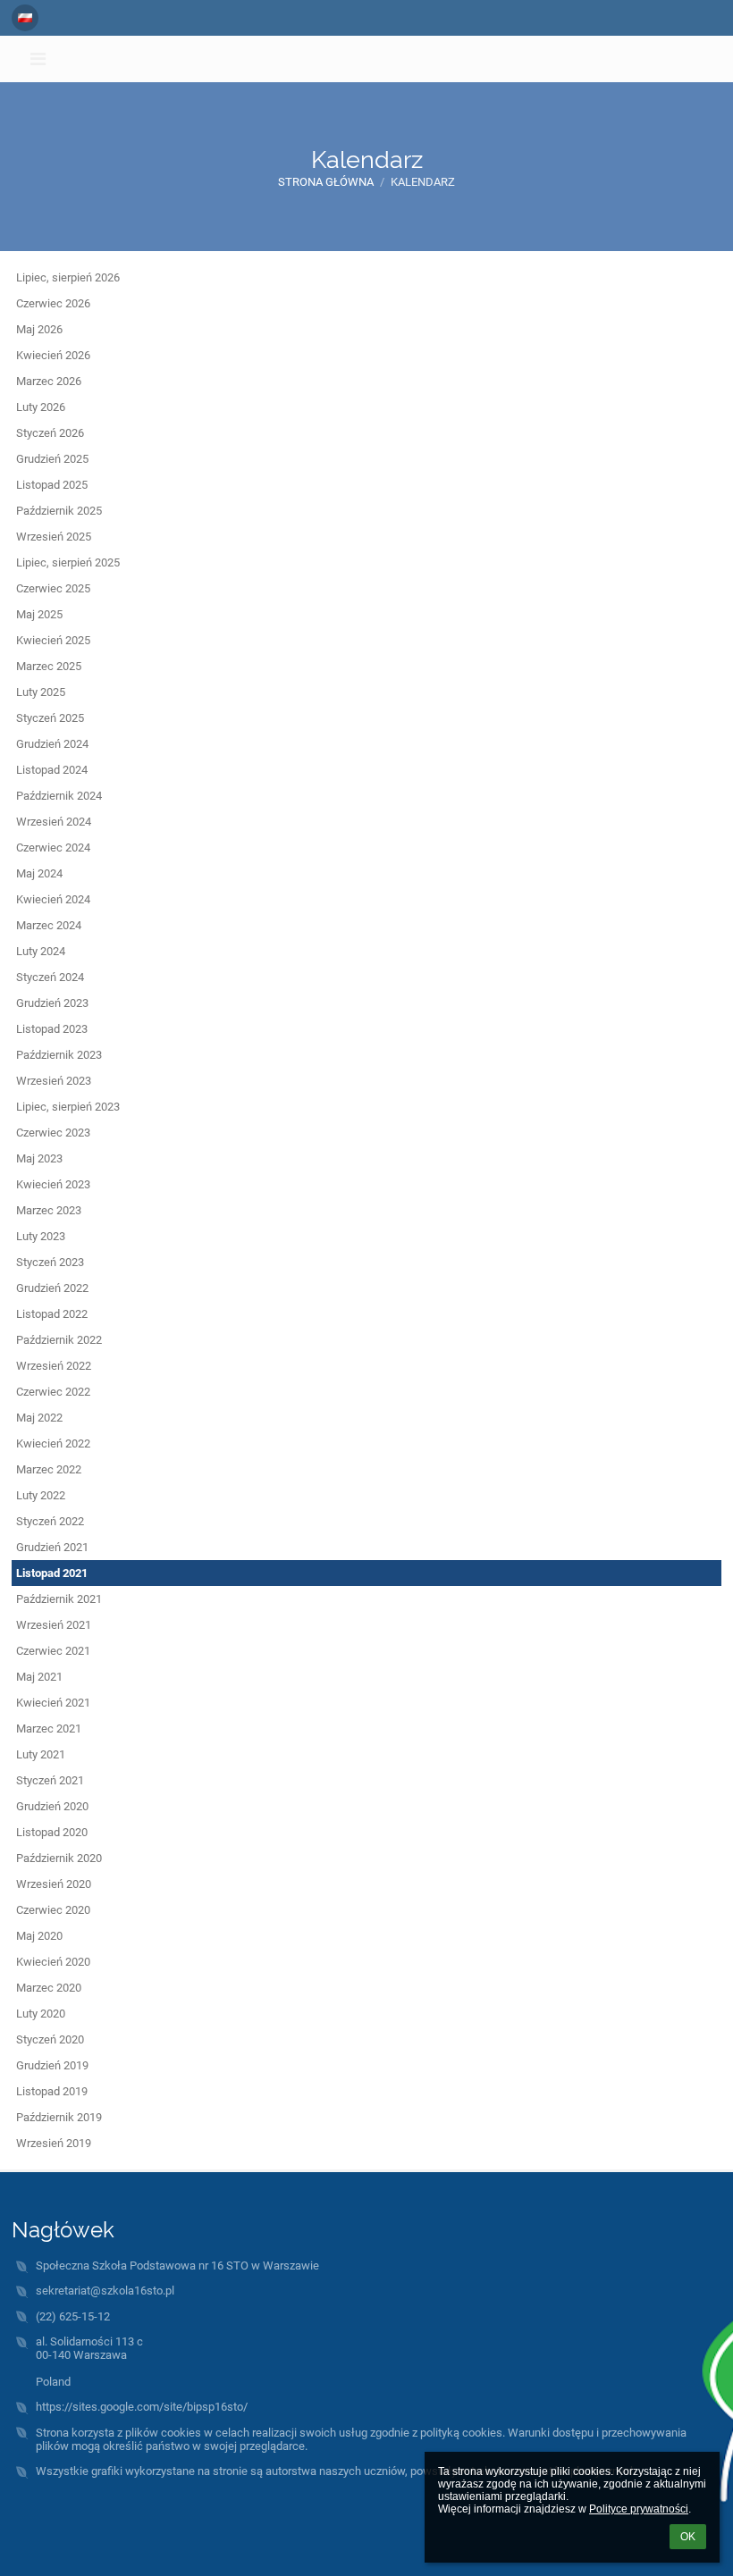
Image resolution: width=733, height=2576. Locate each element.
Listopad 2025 (52, 485)
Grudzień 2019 (52, 2065)
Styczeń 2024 (50, 977)
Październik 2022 (59, 1340)
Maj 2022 (39, 1418)
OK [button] (688, 2537)
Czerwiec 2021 (53, 1651)
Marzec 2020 (49, 1988)
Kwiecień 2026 (53, 355)
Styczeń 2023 (50, 1262)
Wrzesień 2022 (54, 1366)
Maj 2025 (39, 614)
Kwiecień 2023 (53, 1184)
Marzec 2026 (49, 381)
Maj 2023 (39, 1158)
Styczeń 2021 (50, 1780)
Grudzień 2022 (52, 1288)
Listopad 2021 (52, 1573)
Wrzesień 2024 (54, 822)
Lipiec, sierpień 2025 (68, 562)
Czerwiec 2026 (53, 303)
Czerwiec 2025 (53, 588)
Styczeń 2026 (50, 433)
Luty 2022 (41, 1495)
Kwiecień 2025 (53, 640)
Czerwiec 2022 (53, 1392)
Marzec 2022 (49, 1469)
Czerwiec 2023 (53, 1133)
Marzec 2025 (49, 666)
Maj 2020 (39, 1936)
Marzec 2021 (49, 1729)
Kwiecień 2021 (53, 1703)
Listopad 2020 (52, 1832)
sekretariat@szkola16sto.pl (105, 2291)
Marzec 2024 (49, 925)
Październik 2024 (59, 796)
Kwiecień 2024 (53, 899)
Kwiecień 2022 (53, 1443)
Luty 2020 (41, 2014)
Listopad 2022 (52, 1314)
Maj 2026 (39, 329)
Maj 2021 (39, 1677)
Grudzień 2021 (52, 1547)
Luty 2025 (41, 692)
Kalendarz (423, 182)
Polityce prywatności (639, 2509)
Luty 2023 (41, 1236)
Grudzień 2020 (52, 1806)
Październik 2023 (59, 1055)
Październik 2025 (59, 511)
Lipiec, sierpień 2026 (68, 277)
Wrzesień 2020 (54, 1884)
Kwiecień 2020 (53, 1962)
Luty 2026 (41, 407)
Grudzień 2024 (52, 744)
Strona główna (326, 182)
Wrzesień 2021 (54, 1625)
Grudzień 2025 (52, 459)
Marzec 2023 (49, 1210)
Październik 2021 (59, 1599)
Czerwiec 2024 (53, 847)
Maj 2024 (39, 873)
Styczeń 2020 (50, 2039)
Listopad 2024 (52, 770)
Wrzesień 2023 (54, 1081)
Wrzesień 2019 (54, 2143)
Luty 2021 (41, 1754)
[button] (25, 18)
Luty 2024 (41, 951)
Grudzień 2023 (52, 1003)
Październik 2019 (59, 2117)
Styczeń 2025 (50, 718)
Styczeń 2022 (50, 1521)
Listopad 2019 (52, 2091)
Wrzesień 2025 (54, 537)
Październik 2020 (59, 1858)
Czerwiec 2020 (53, 1910)
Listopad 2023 (52, 1029)
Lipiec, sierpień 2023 (68, 1107)
